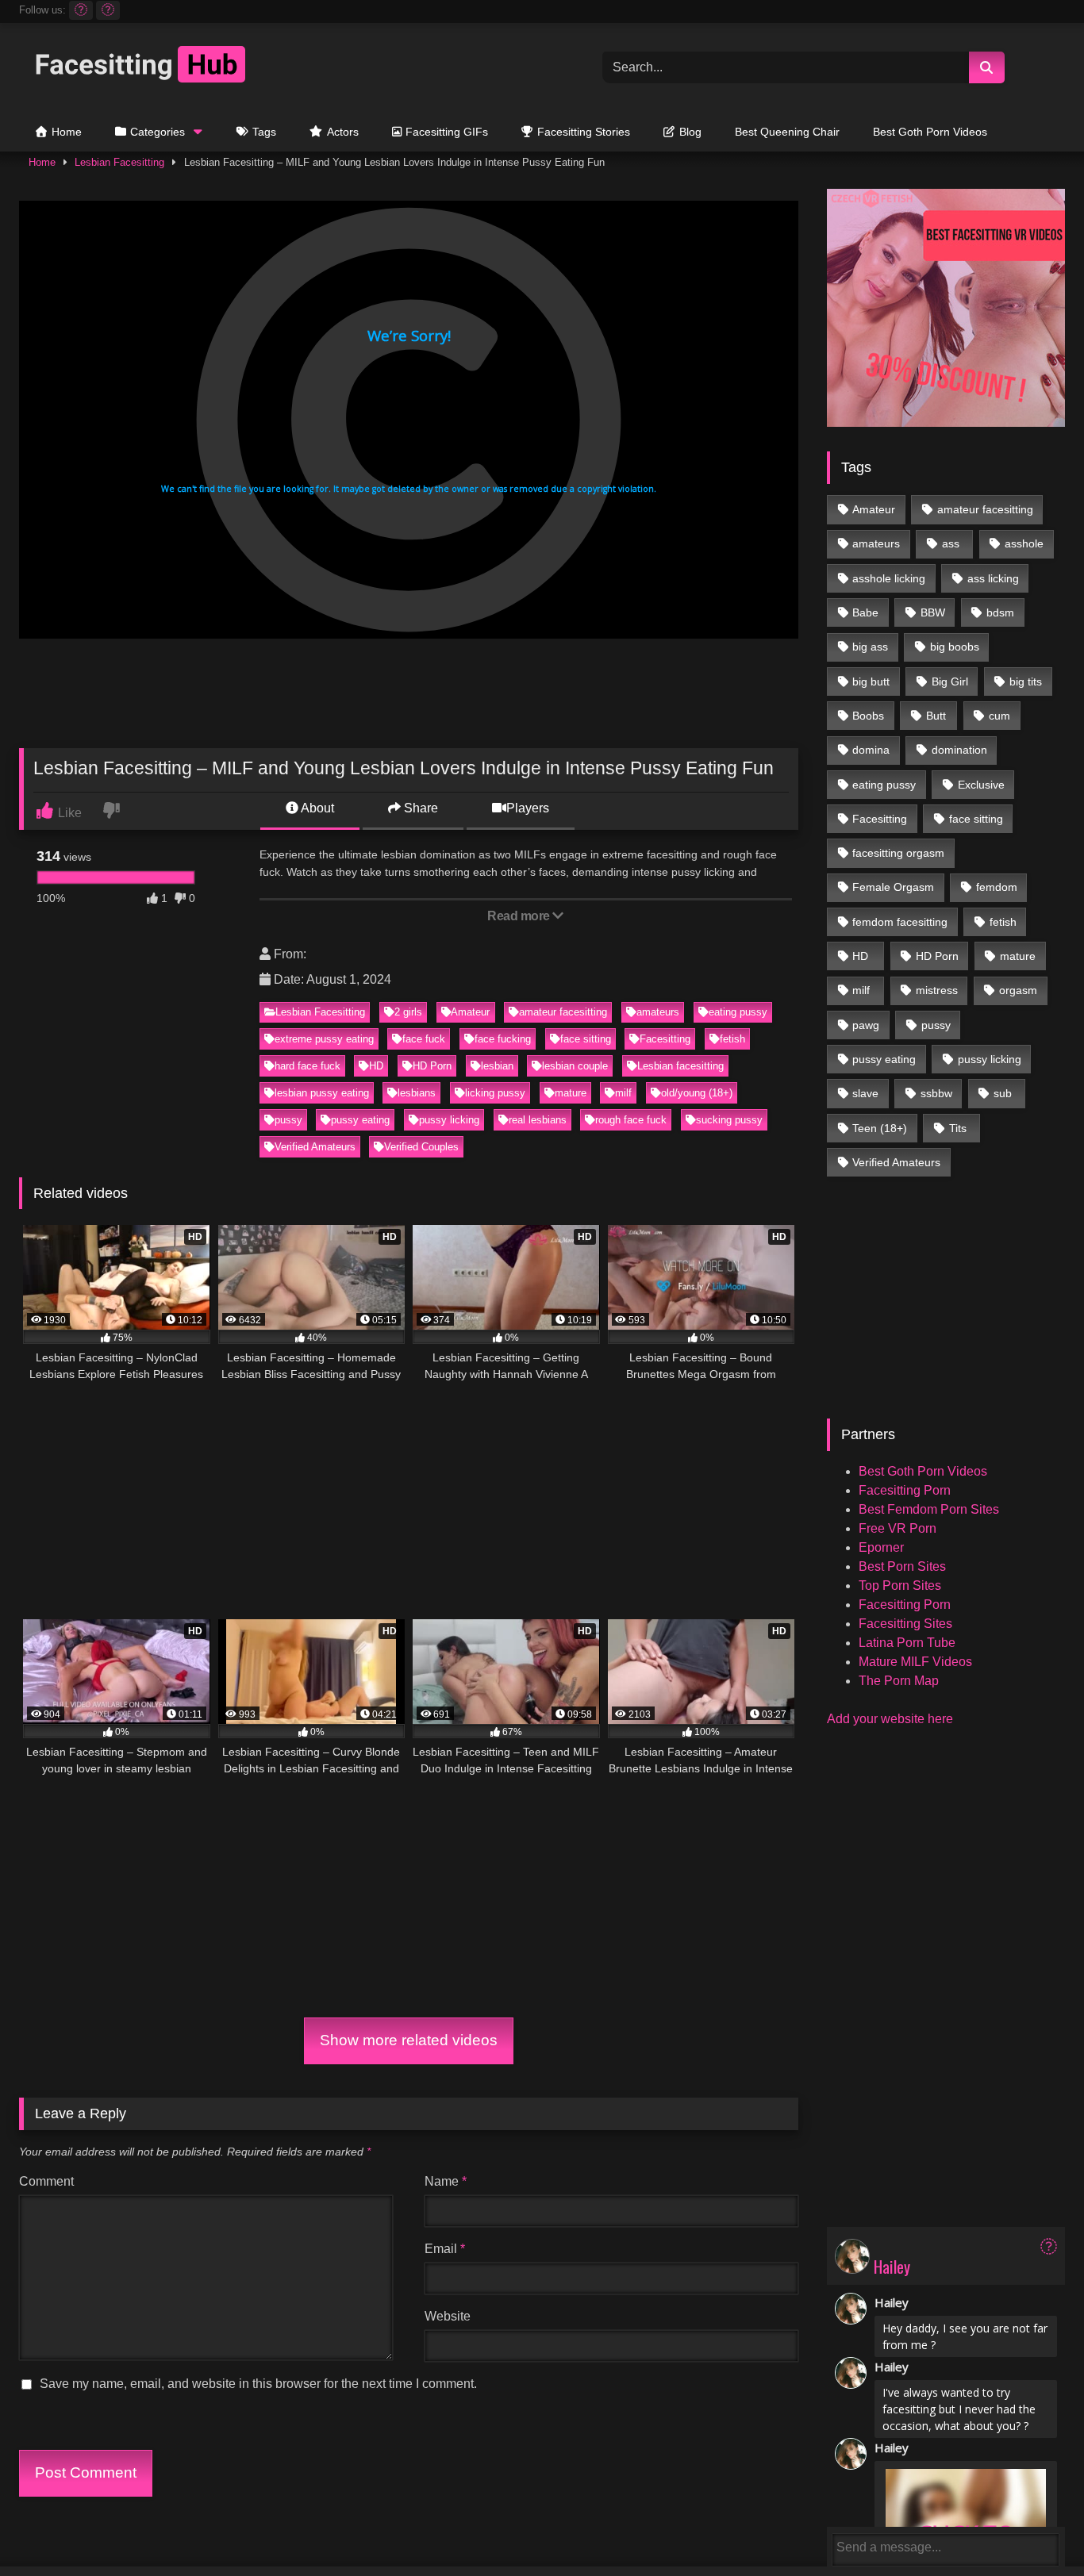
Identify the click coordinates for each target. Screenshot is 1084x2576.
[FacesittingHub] (138, 67)
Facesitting (665, 1039)
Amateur (470, 1012)
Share (419, 808)
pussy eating (360, 1120)
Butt (936, 716)
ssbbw (936, 1093)
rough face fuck (631, 1120)
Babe (865, 612)
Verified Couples (421, 1147)
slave (865, 1093)
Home (67, 132)
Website (448, 2316)
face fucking (503, 1039)
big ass (870, 647)
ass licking (993, 578)
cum (999, 716)
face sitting (586, 1039)
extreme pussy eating (324, 1039)
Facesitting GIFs (447, 132)
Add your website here (890, 1719)
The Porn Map (899, 1681)
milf (623, 1093)
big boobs (955, 647)
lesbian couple (575, 1066)
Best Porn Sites (902, 1566)
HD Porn (432, 1066)
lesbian (497, 1066)
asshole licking (889, 578)
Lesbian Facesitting (119, 162)
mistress (937, 990)
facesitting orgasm (898, 853)
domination (959, 750)
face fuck (424, 1039)
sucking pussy (729, 1120)
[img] (1049, 2246)
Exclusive (981, 785)
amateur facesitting (563, 1012)
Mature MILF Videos (915, 1662)
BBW (933, 612)
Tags (264, 132)
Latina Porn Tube (907, 1643)
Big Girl (950, 681)
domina (871, 750)
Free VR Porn (898, 1528)
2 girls (408, 1012)
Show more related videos (409, 2040)
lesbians (417, 1093)
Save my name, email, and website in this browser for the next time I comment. (258, 2384)
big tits (1026, 681)
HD (376, 1066)
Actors (343, 132)
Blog (690, 132)
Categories (158, 132)
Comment (46, 2181)
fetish (732, 1039)
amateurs (658, 1012)
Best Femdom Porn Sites (929, 1509)
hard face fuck (308, 1066)
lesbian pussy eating (322, 1093)
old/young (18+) (697, 1093)
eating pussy (738, 1012)
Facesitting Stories (584, 132)
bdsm (1000, 612)
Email (445, 2249)
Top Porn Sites (900, 1586)
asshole (1024, 543)
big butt (871, 681)
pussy (288, 1120)
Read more (520, 916)
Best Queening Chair (787, 132)
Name (446, 2181)
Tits (958, 1128)
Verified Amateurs (315, 1147)
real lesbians (538, 1120)
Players (528, 808)
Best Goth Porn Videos (930, 132)
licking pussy (495, 1093)
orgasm (1018, 990)
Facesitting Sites (905, 1624)
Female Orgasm (893, 887)
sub (1003, 1093)
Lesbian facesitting (680, 1066)
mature (571, 1093)
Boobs (868, 716)
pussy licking (449, 1120)
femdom (997, 887)
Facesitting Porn (905, 1490)
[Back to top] (1036, 2529)
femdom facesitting (900, 922)
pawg (866, 1025)
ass (951, 543)
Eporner (881, 1547)
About (316, 808)
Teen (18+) (880, 1128)
